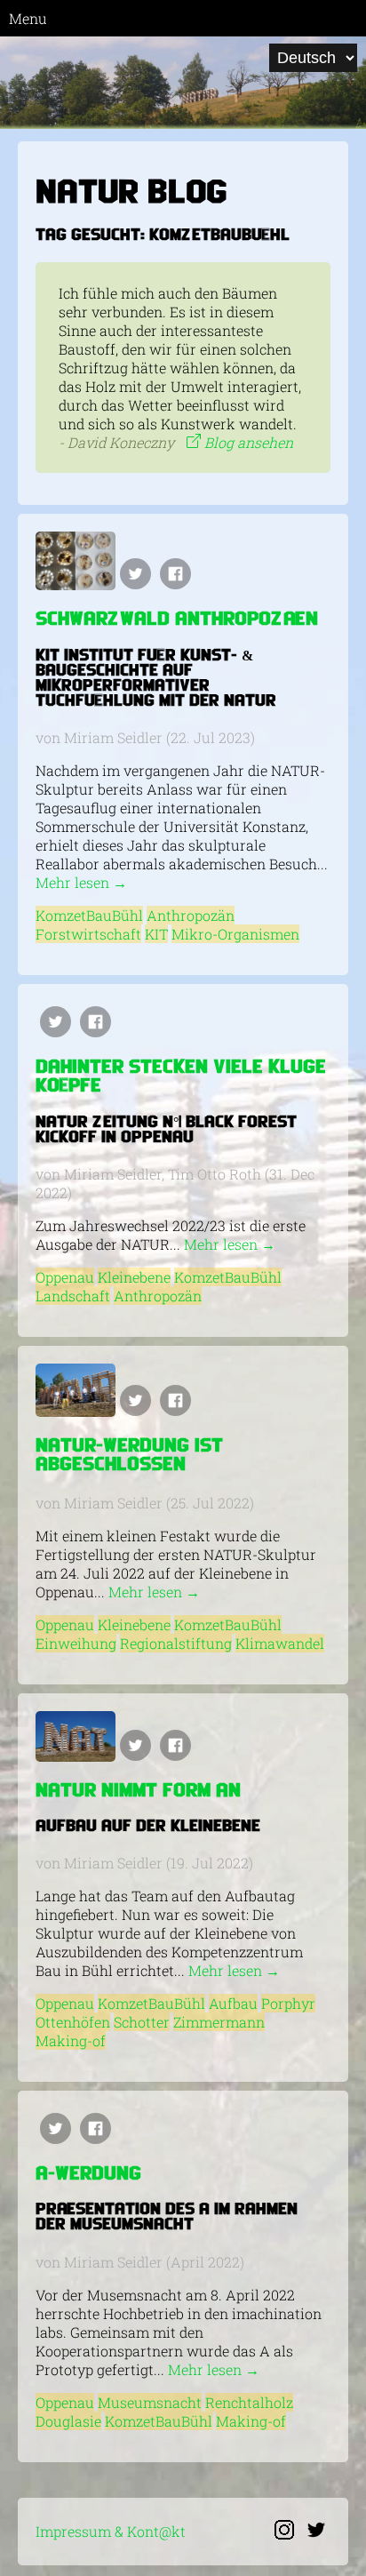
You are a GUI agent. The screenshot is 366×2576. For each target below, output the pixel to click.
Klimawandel (280, 1643)
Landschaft (73, 1296)
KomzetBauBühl (89, 915)
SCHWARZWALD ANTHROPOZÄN (177, 620)
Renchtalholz (249, 2402)
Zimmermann (219, 2022)
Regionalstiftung (176, 1643)
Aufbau (233, 2003)
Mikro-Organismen (235, 934)
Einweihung (76, 1643)
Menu (28, 18)
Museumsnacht (150, 2402)
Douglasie (68, 2421)
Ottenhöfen (73, 2022)
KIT (156, 934)
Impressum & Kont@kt (111, 2531)
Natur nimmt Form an (138, 1792)
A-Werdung (88, 2175)
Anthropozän (191, 915)
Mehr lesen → (81, 882)
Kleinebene (134, 1277)
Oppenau (65, 1277)
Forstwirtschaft (88, 934)
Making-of (71, 2040)
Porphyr (288, 2003)
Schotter (142, 2022)
